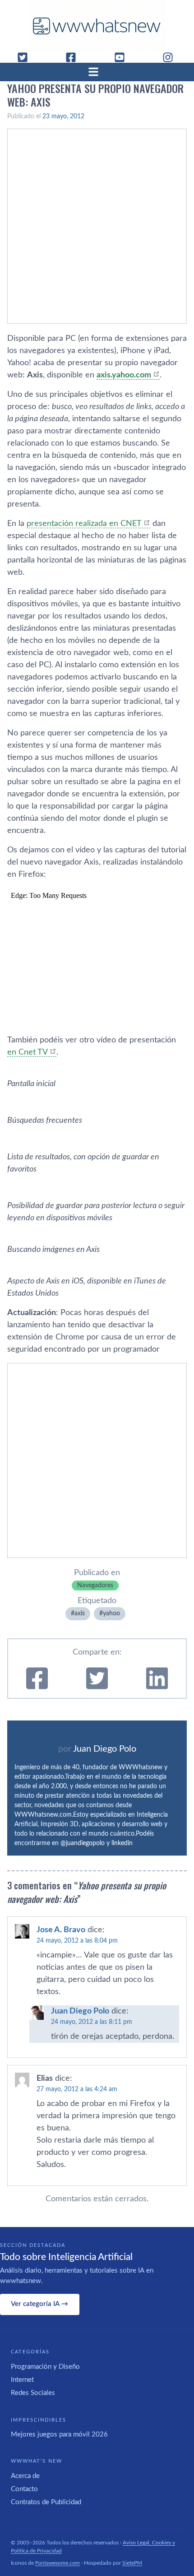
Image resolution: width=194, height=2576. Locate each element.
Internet (22, 2380)
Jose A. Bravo (61, 1930)
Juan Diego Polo (105, 1749)
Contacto (24, 2489)
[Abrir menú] (97, 72)
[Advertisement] (97, 226)
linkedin (122, 1843)
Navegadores (95, 1586)
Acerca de (25, 2476)
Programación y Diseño (45, 2367)
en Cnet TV (28, 1052)
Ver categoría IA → (39, 2304)
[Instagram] (171, 57)
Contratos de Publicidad (46, 2502)
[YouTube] (123, 57)
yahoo (111, 1613)
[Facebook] (74, 57)
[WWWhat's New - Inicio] (97, 26)
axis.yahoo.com (124, 375)
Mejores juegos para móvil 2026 (59, 2434)
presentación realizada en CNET (84, 524)
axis (80, 1613)
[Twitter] (26, 57)
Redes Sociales (33, 2393)
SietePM (132, 2563)
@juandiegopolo (83, 1843)
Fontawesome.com (58, 2563)
